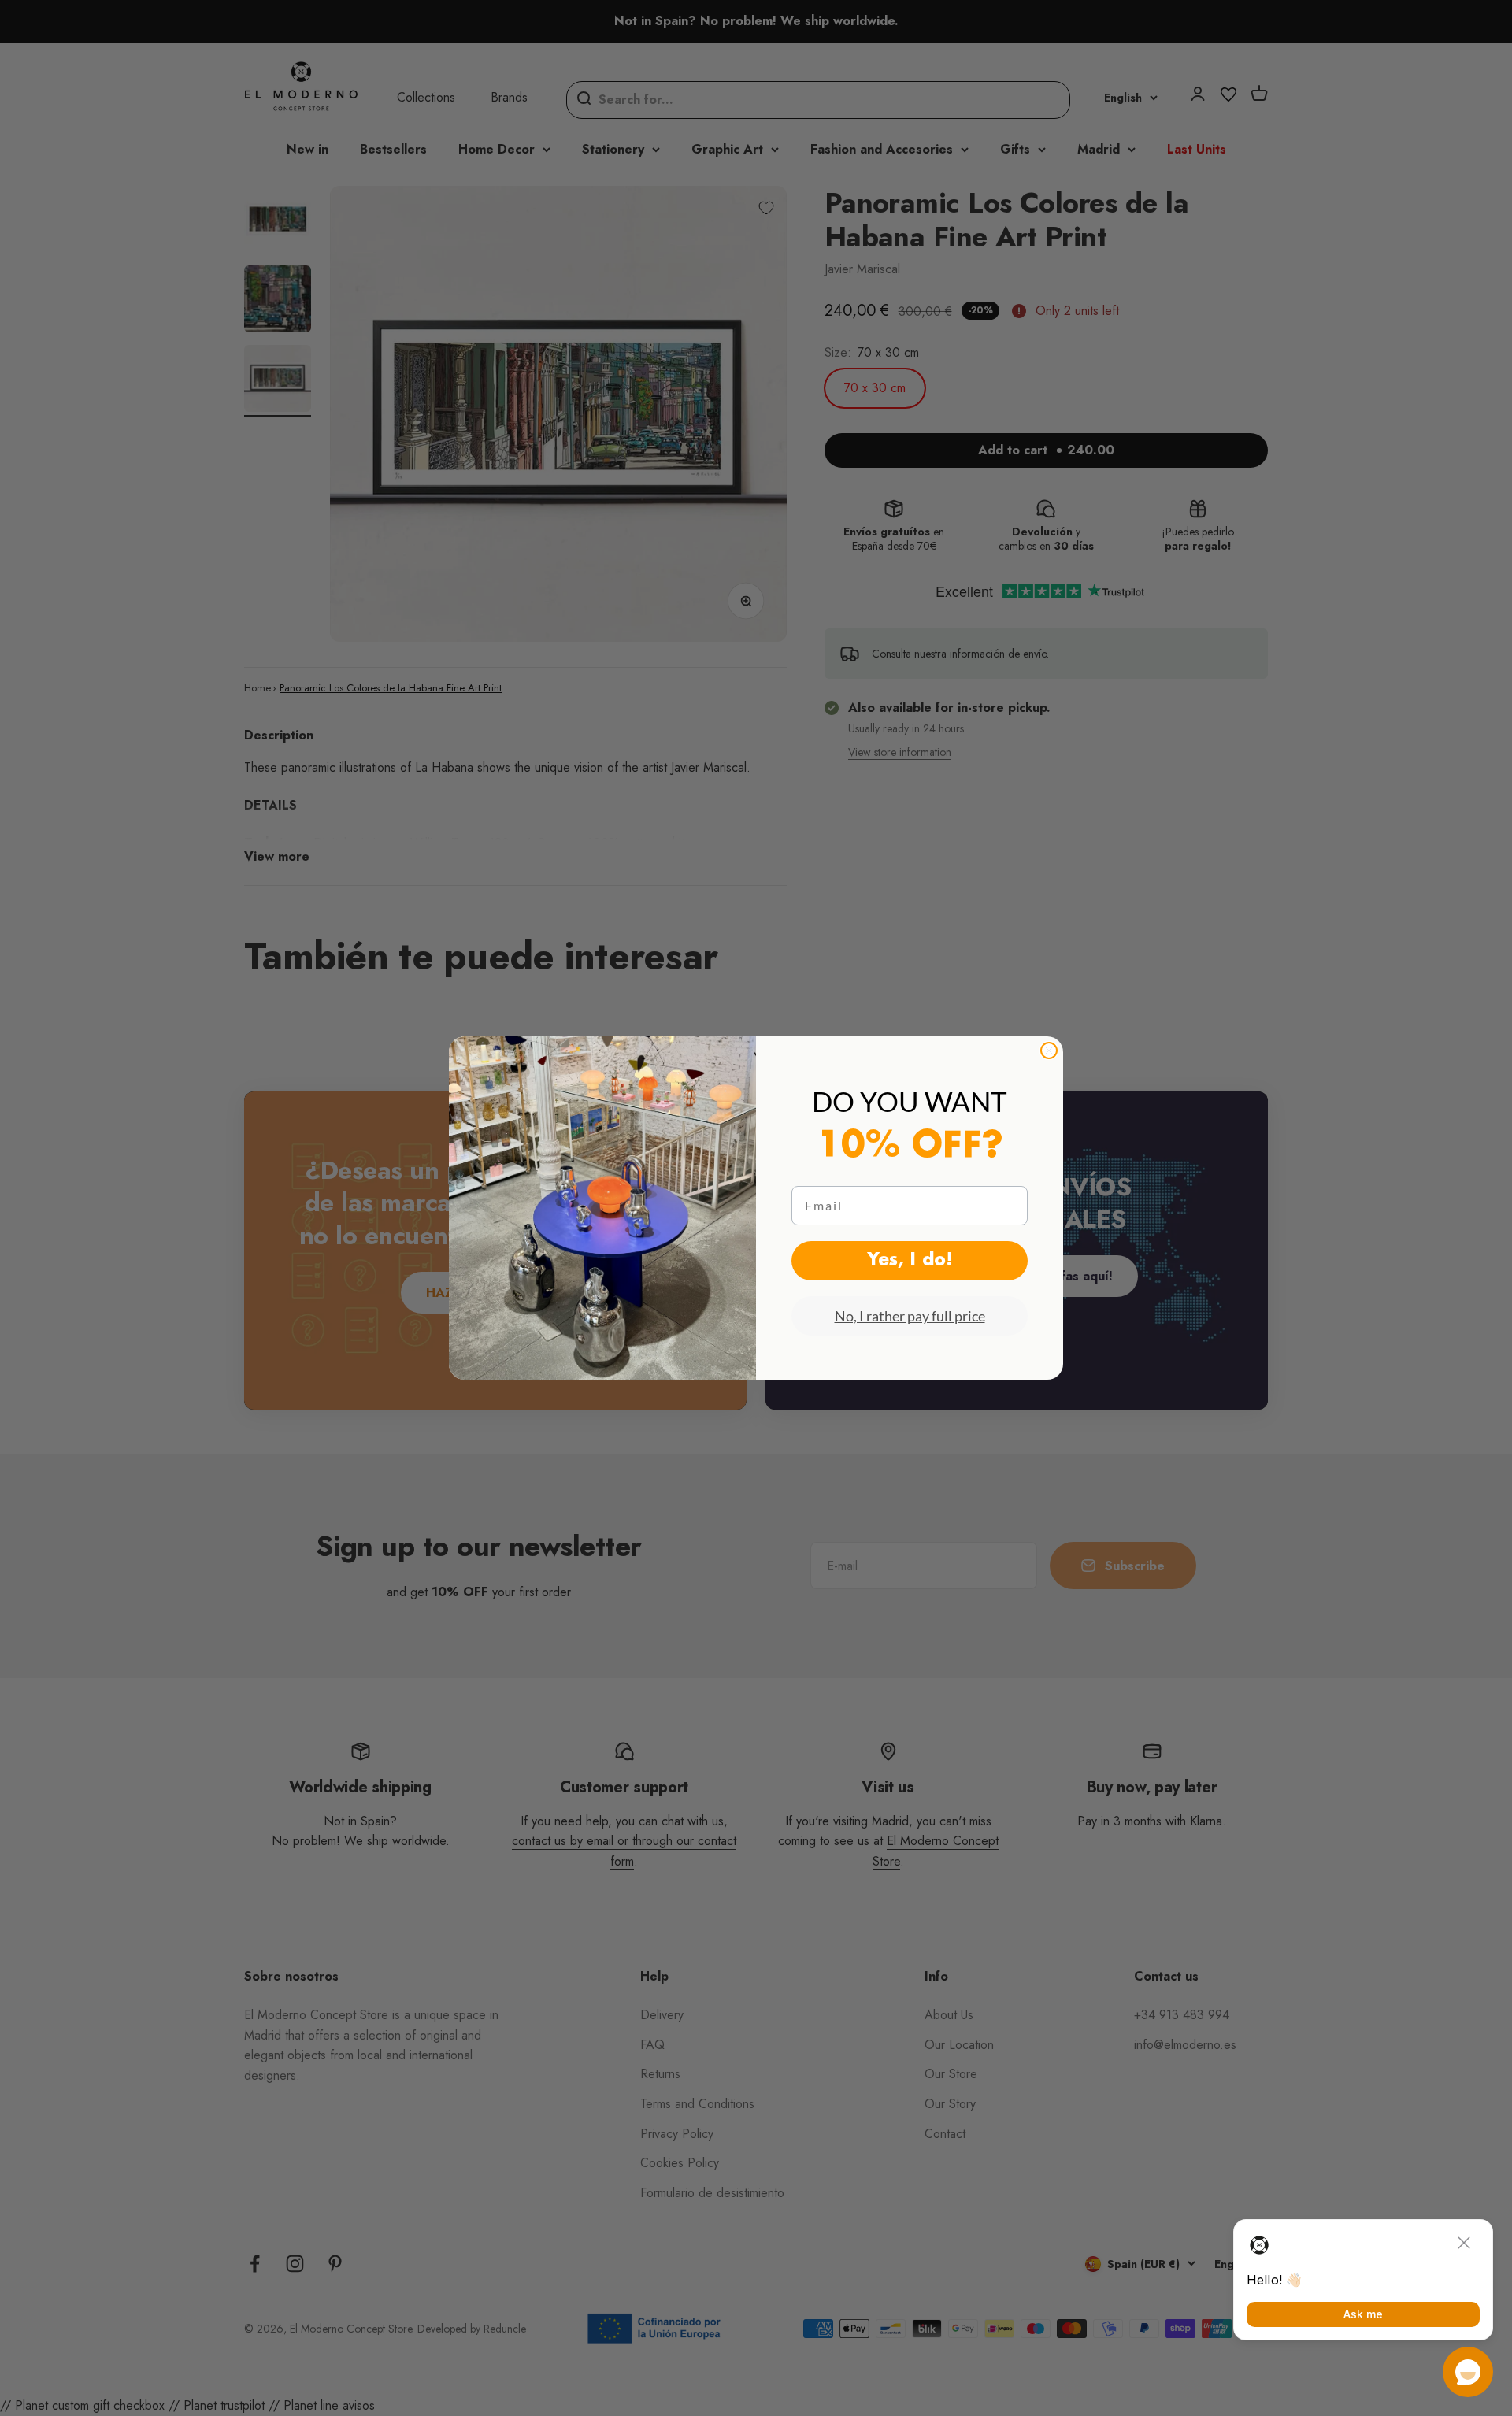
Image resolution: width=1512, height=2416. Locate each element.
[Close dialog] (1049, 1051)
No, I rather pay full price (910, 1316)
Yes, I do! (910, 1261)
